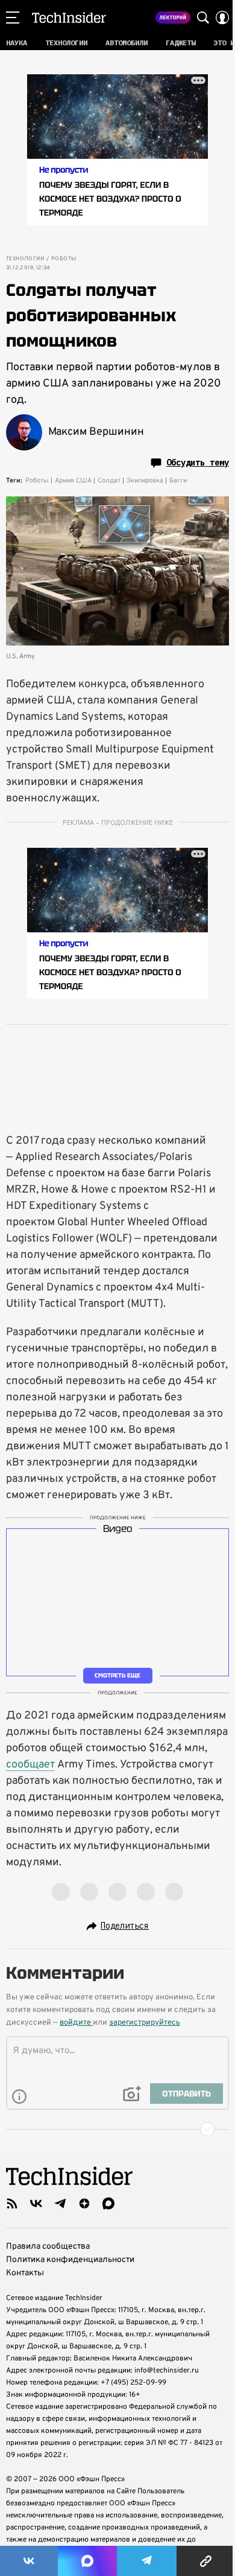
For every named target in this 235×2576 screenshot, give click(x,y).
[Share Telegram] (147, 2561)
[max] (108, 2203)
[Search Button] (203, 18)
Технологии (25, 259)
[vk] (36, 2203)
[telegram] (60, 2203)
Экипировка (145, 481)
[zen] (84, 2203)
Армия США (73, 481)
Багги (178, 481)
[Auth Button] (222, 18)
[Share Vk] (29, 2561)
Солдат (109, 481)
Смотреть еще (117, 1675)
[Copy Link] (206, 2561)
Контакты (25, 2273)
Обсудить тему (198, 463)
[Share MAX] (87, 2561)
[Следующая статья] (117, 2129)
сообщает (30, 1765)
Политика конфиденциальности (70, 2260)
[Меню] (13, 18)
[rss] (12, 2203)
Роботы (64, 259)
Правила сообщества (48, 2247)
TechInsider (69, 18)
